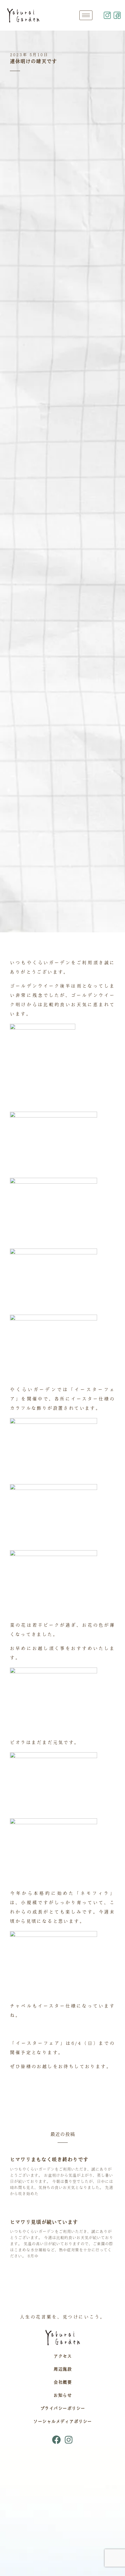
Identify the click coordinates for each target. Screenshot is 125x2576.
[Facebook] (56, 2440)
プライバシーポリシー (63, 2408)
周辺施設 (63, 2369)
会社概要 (63, 2382)
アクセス (63, 2356)
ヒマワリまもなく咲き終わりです (49, 2159)
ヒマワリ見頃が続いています (44, 2222)
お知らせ (63, 2395)
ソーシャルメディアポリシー (63, 2421)
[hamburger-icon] (86, 15)
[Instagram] (69, 2440)
